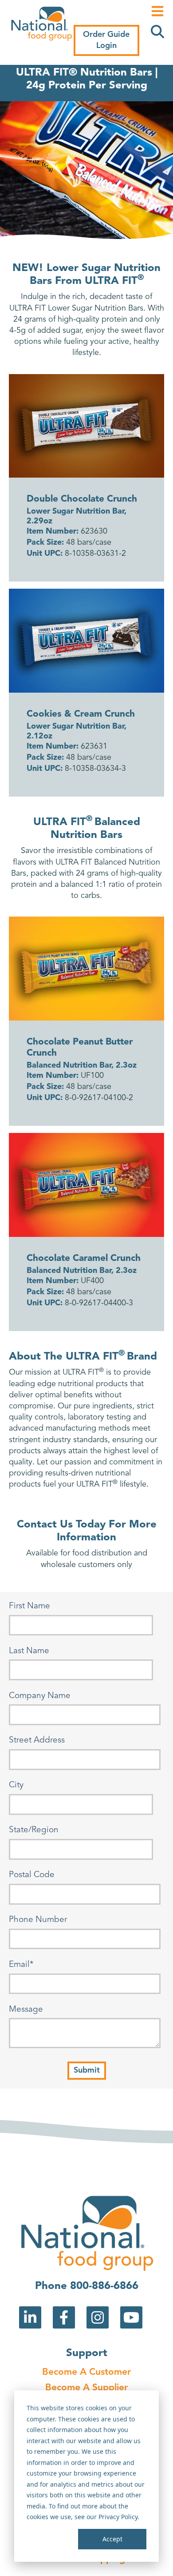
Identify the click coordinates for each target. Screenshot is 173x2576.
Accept (112, 2539)
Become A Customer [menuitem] (86, 2372)
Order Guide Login (106, 40)
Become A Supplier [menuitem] (86, 2388)
